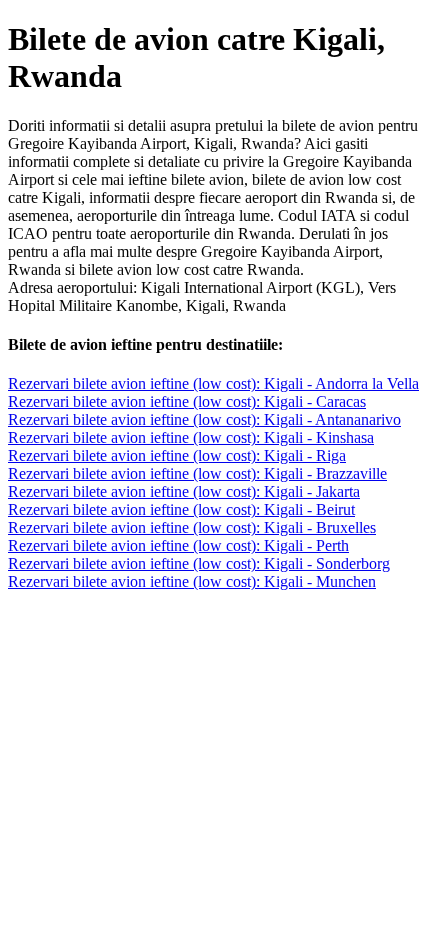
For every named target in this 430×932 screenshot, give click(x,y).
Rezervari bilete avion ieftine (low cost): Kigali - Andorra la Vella (213, 383)
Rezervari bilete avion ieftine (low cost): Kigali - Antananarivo (204, 419)
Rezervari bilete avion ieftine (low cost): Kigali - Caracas (187, 401)
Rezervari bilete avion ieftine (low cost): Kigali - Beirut (181, 509)
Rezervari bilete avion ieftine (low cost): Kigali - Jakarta (184, 491)
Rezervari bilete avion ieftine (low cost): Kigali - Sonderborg (199, 563)
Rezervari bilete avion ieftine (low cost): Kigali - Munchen (192, 581)
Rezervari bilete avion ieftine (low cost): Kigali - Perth (178, 545)
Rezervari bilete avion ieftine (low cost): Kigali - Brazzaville (197, 473)
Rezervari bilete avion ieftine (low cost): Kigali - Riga (177, 455)
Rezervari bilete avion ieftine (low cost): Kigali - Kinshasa (191, 437)
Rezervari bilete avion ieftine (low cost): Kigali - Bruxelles (192, 527)
